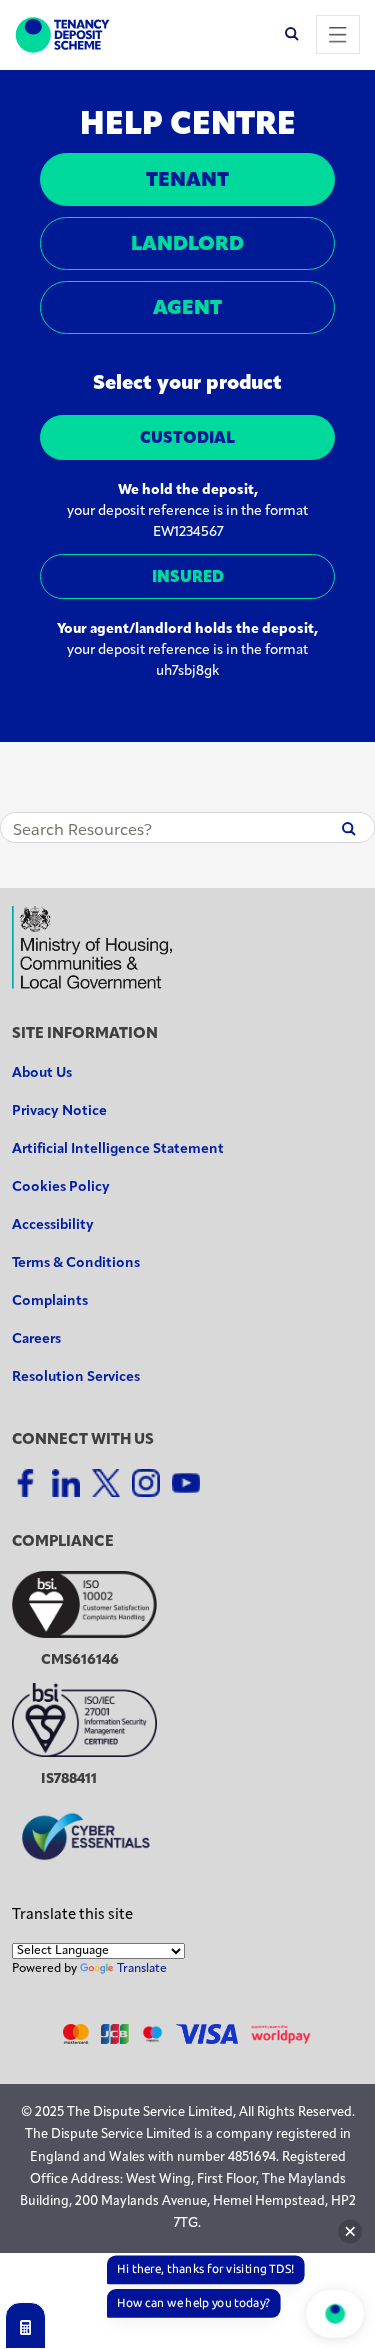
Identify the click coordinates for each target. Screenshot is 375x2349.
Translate (142, 1969)
